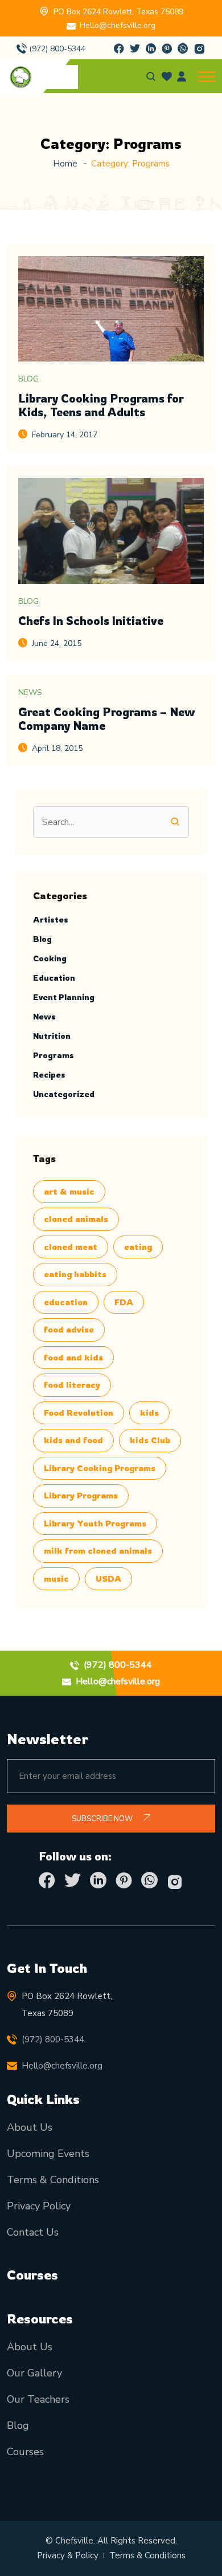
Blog (28, 379)
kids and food (73, 1440)
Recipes (49, 1074)
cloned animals (76, 1219)
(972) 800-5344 (57, 49)
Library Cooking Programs (100, 1468)
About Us (30, 2127)
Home (65, 164)
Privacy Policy (39, 2206)
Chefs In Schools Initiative (91, 621)
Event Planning (64, 997)
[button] (207, 77)
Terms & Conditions (53, 2180)
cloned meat (71, 1247)
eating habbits (75, 1274)
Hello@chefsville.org (118, 25)
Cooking (50, 958)
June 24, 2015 (57, 643)
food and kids (73, 1357)
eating (138, 1247)
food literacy (72, 1385)
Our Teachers (38, 2399)
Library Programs (81, 1495)
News (30, 692)
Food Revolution (79, 1413)
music (56, 1578)
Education (54, 978)
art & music (69, 1191)
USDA (108, 1578)
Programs (54, 1055)
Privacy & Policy (68, 2555)
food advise (69, 1329)
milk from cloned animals (98, 1551)
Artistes (51, 919)
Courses (25, 2452)
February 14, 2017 (65, 435)
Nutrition (52, 1036)
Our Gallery (34, 2373)
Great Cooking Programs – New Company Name (106, 719)
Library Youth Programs (95, 1523)
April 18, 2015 (57, 748)
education (66, 1302)
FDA (124, 1302)
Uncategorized (64, 1094)
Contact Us (33, 2232)
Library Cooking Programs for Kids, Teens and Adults (101, 405)
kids (149, 1413)
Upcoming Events (48, 2154)
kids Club (150, 1440)
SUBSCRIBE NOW (103, 1819)
